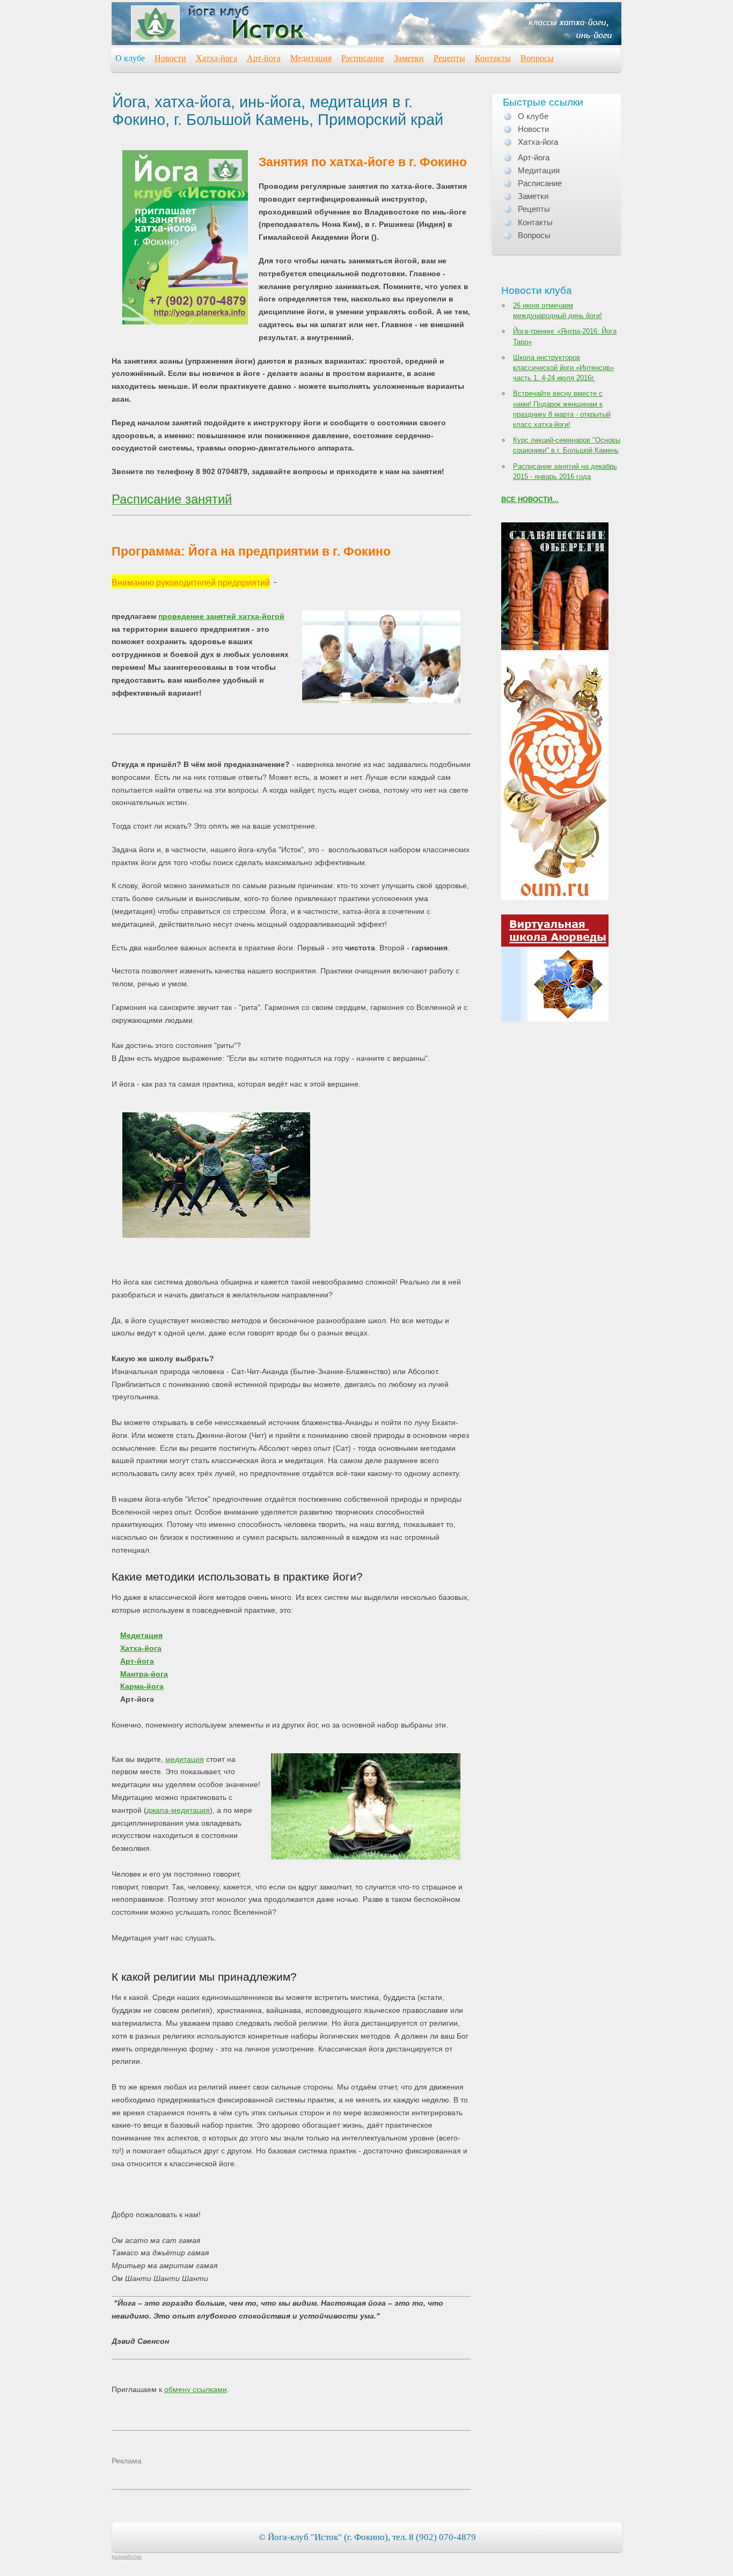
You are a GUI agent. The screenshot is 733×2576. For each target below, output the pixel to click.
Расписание (363, 58)
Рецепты (449, 58)
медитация (185, 1759)
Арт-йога (264, 58)
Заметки (409, 58)
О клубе (130, 58)
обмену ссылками (196, 2389)
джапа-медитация (178, 1810)
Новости (170, 58)
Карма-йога (142, 1686)
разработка (127, 2556)
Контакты (493, 58)
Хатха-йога (217, 58)
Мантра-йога (144, 1674)
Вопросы (537, 58)
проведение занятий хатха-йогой (221, 616)
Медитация (311, 58)
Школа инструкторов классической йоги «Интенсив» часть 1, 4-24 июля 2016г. (563, 368)
